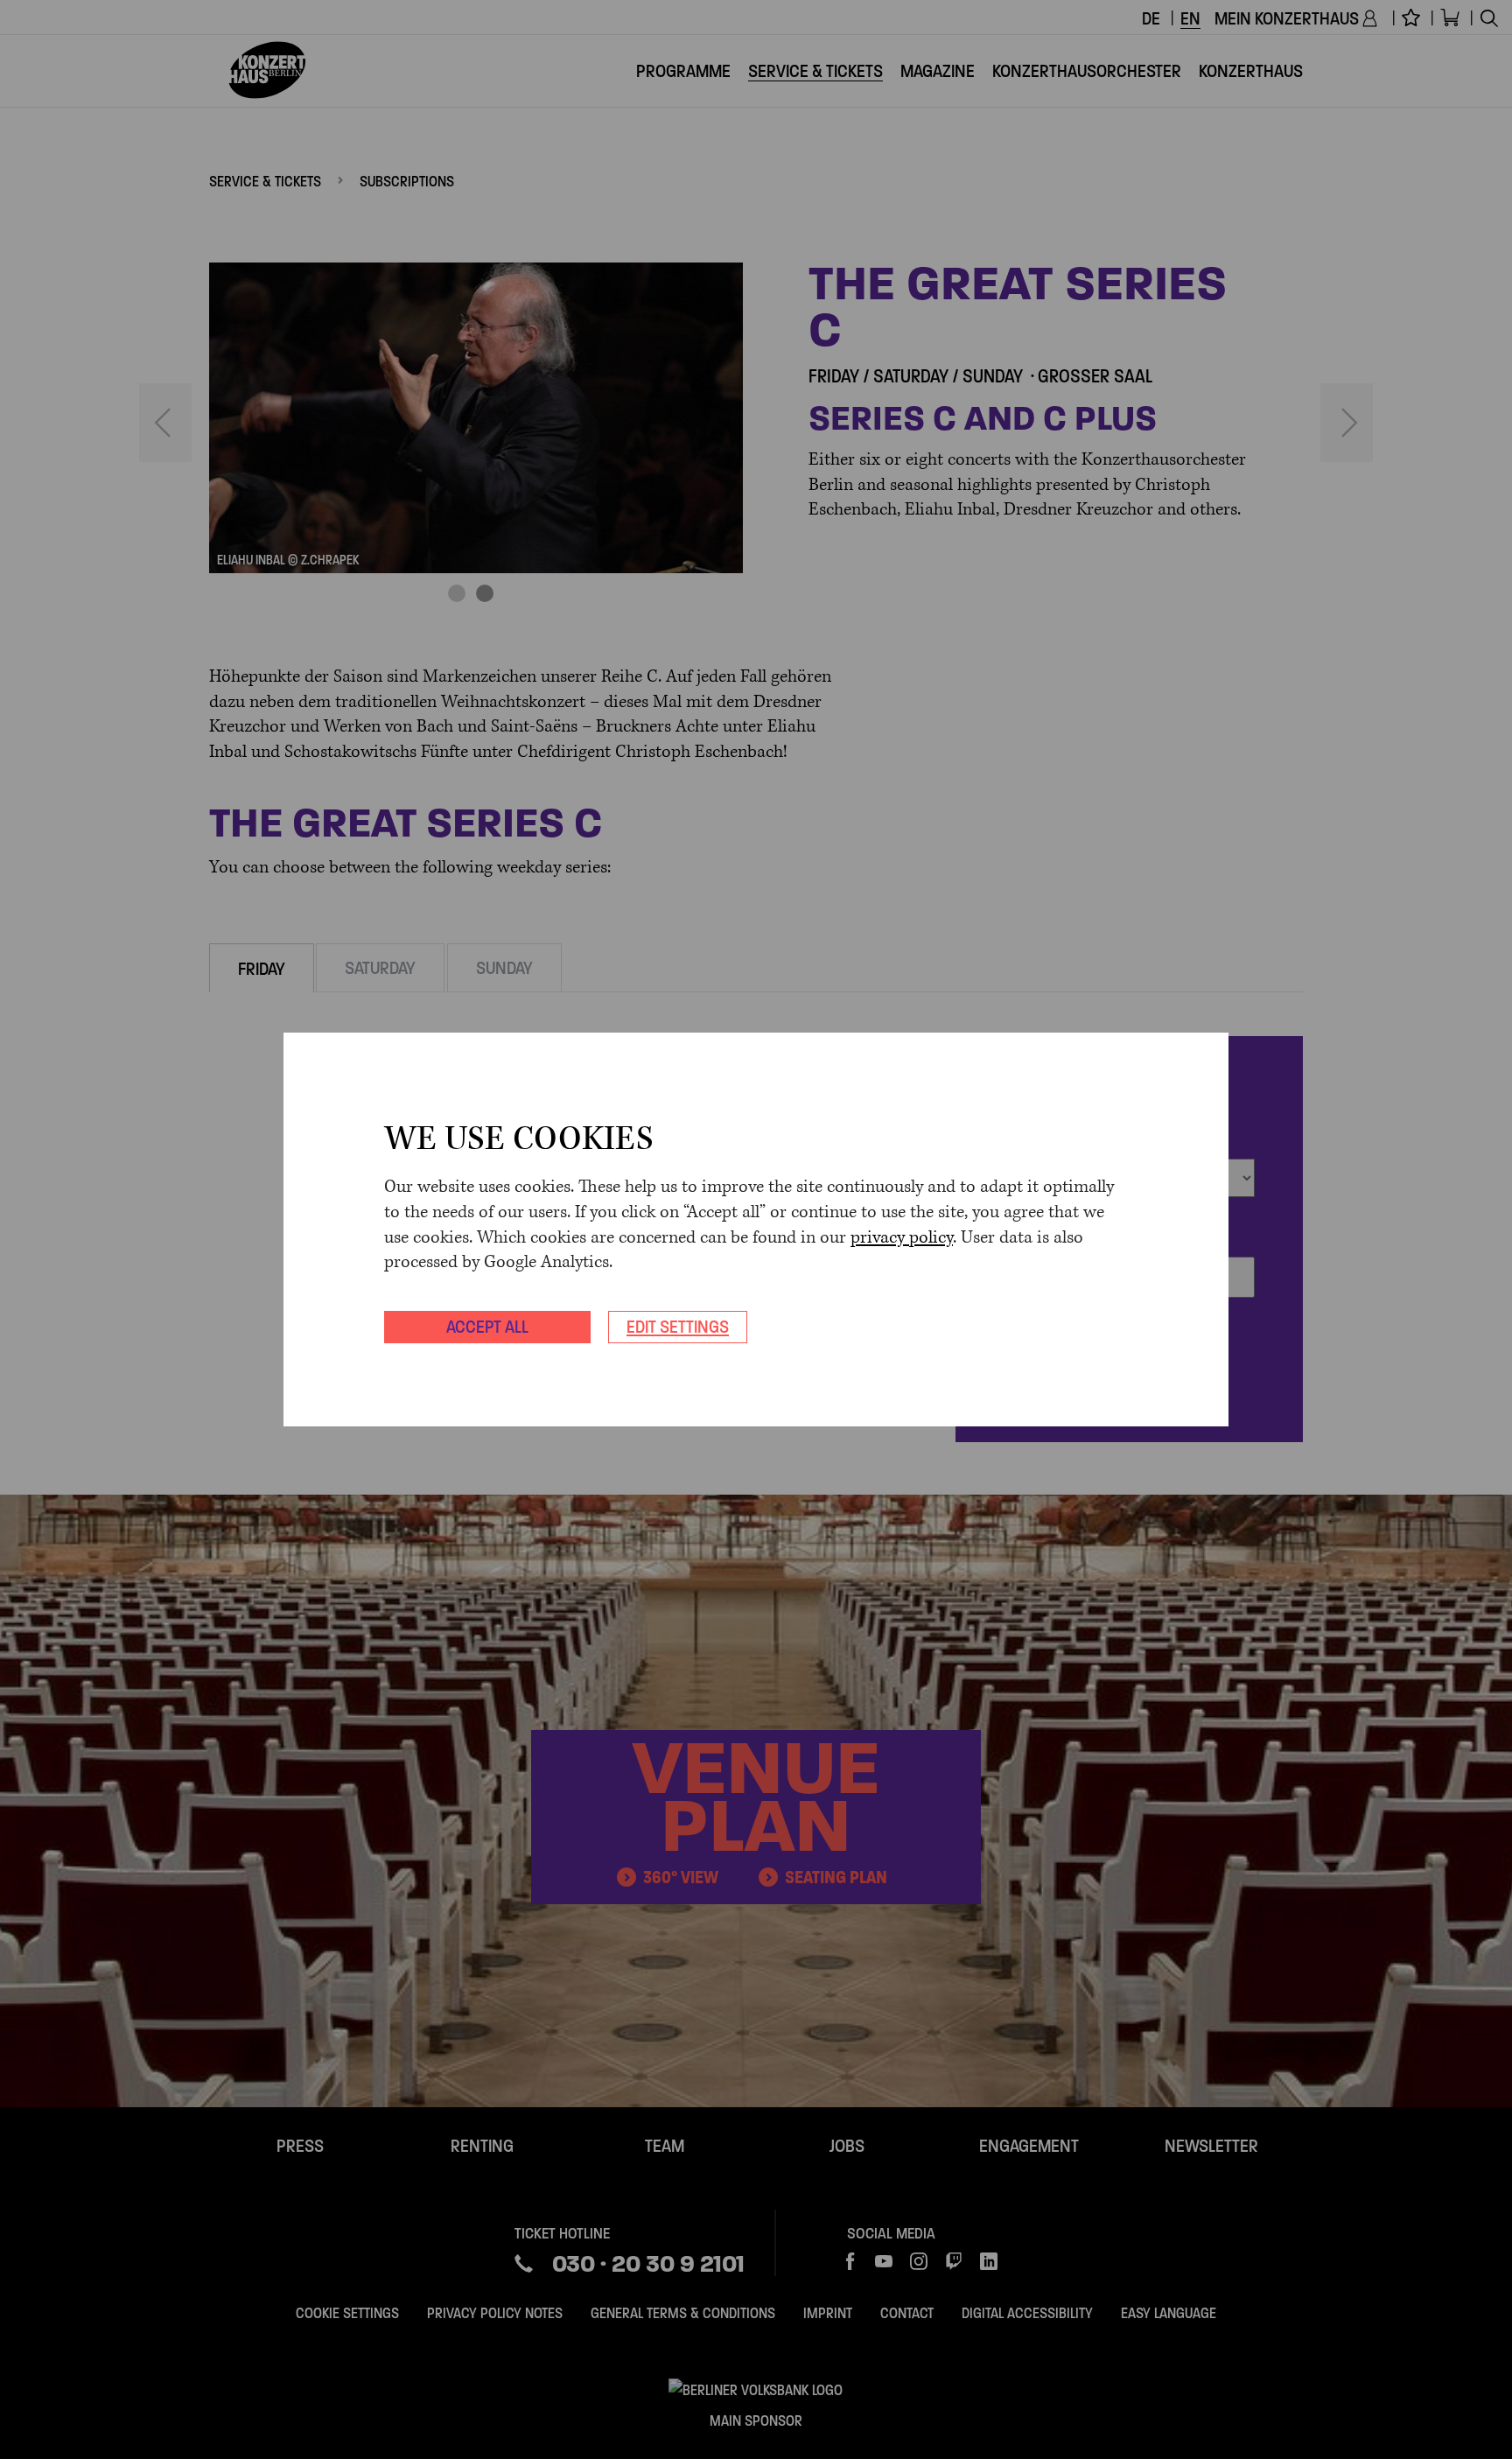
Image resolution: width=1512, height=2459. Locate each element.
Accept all (487, 1327)
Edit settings (678, 1327)
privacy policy (902, 1238)
